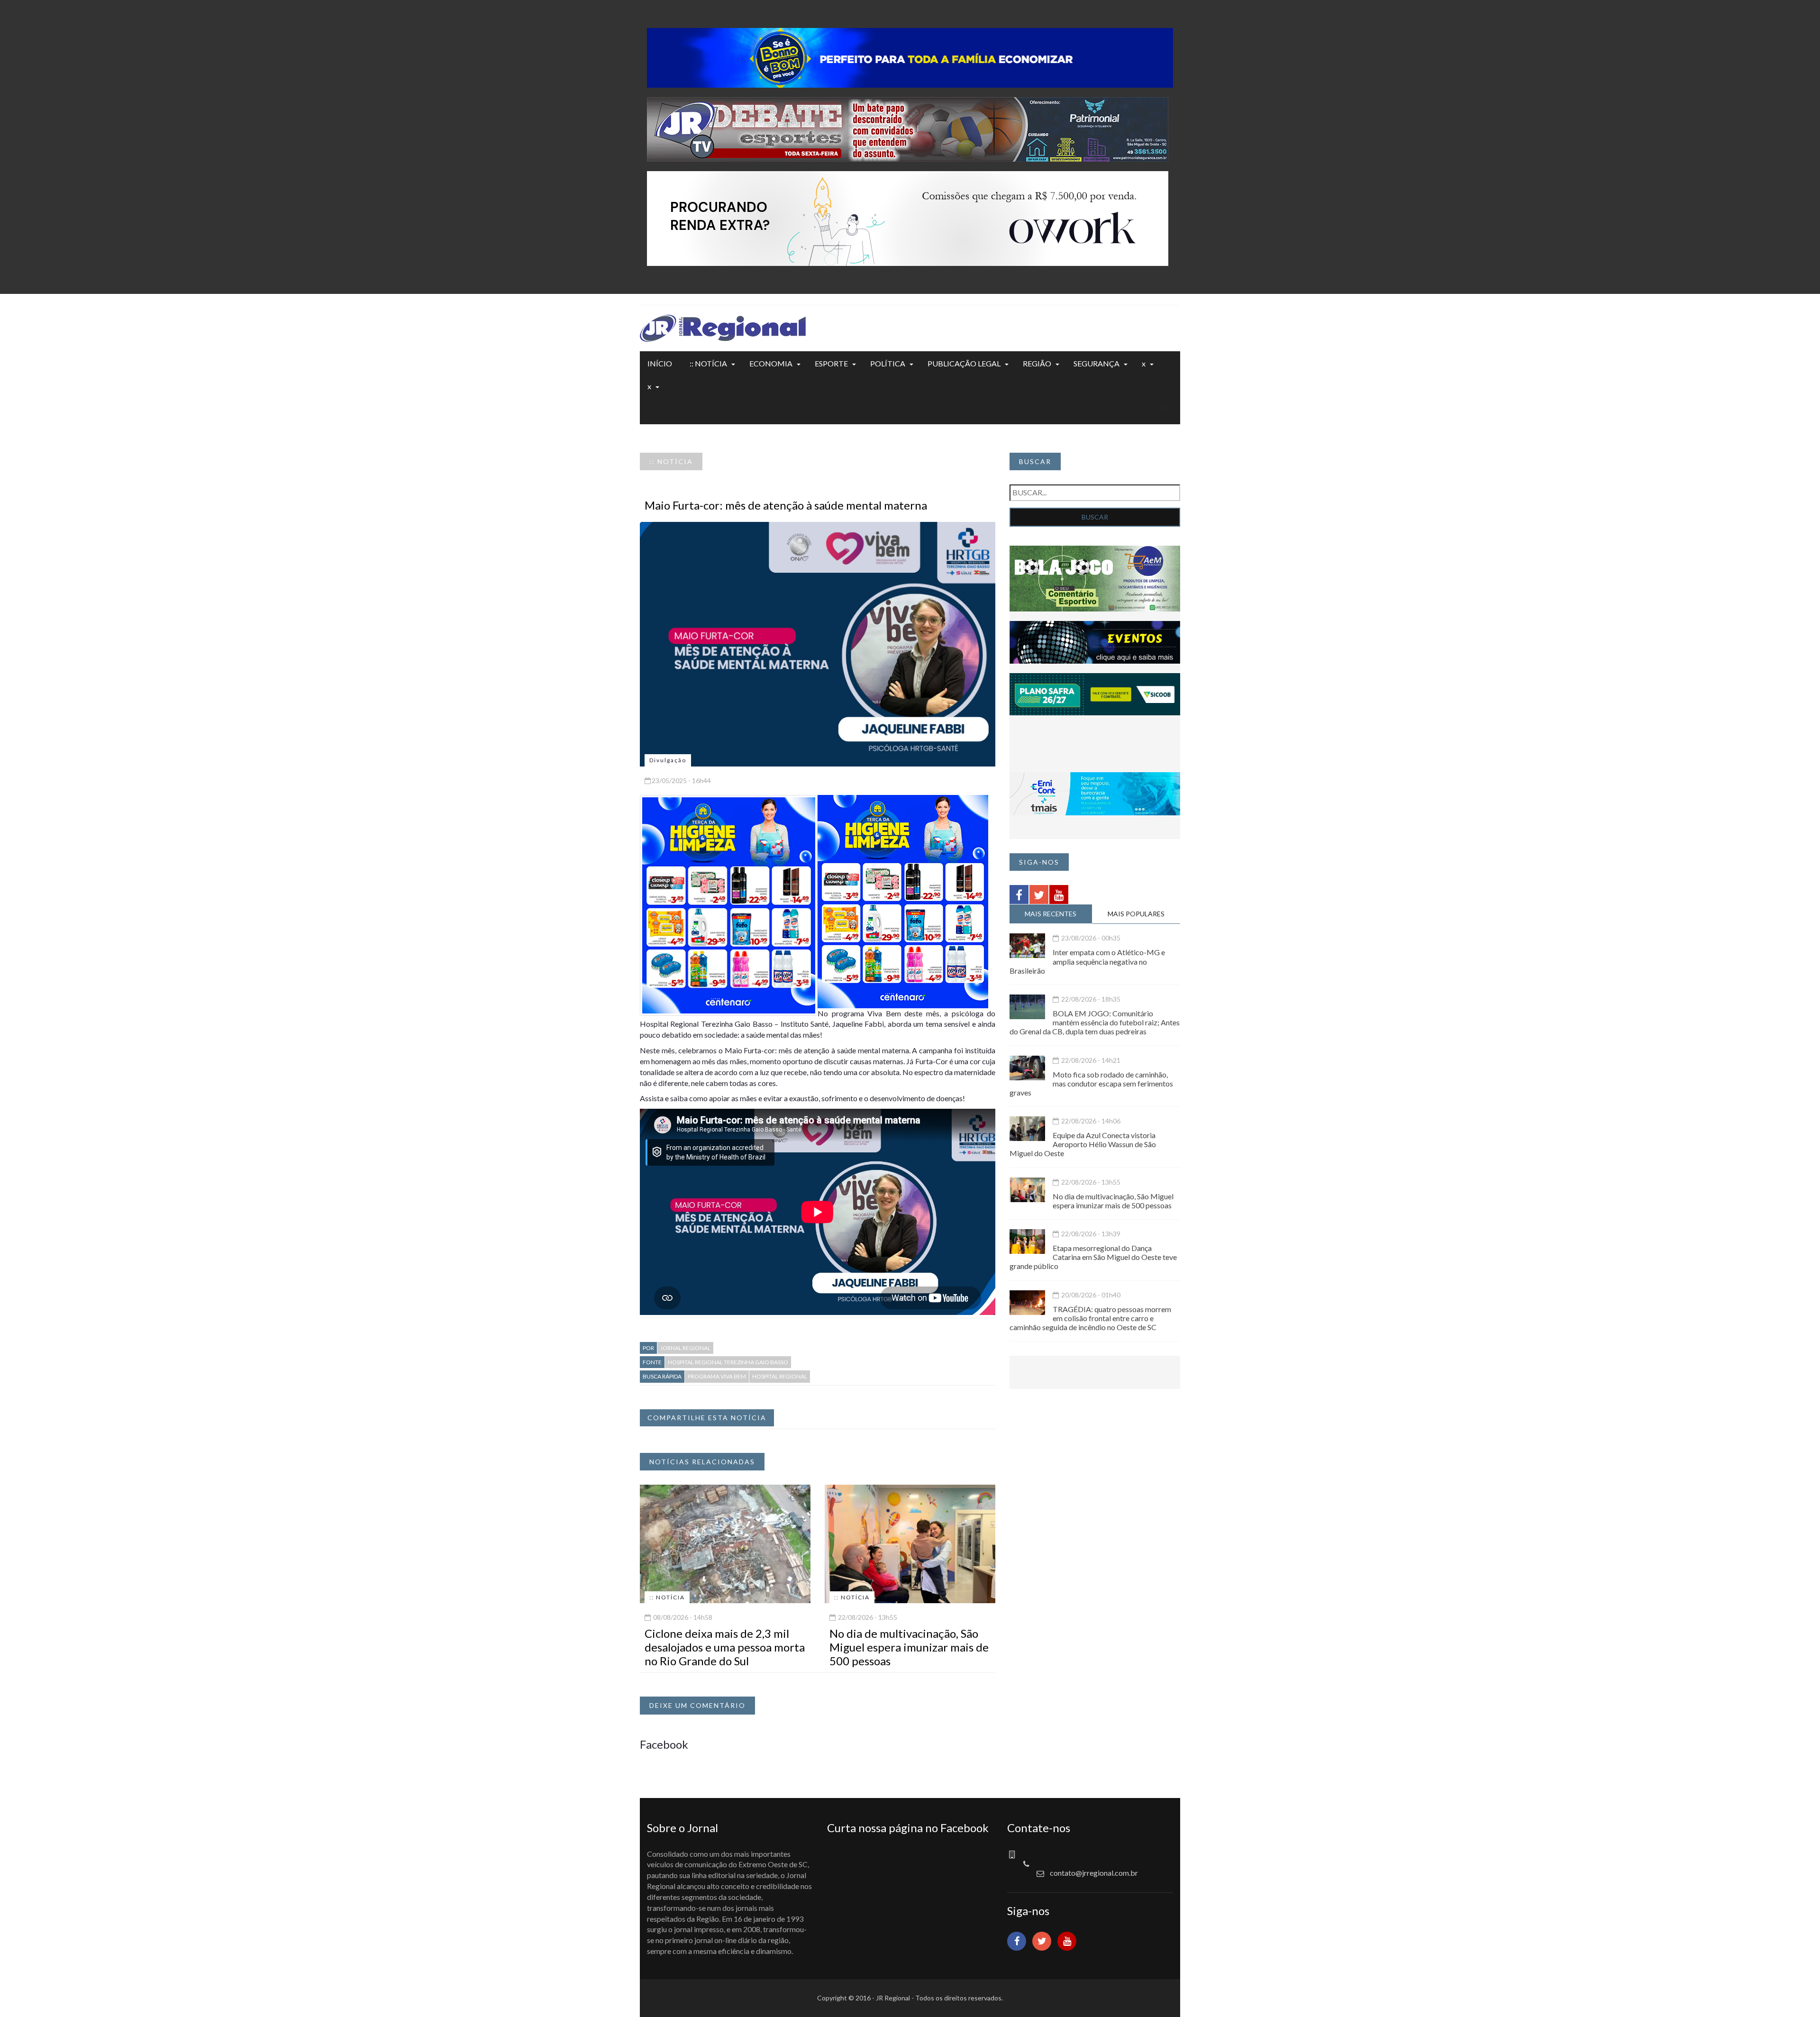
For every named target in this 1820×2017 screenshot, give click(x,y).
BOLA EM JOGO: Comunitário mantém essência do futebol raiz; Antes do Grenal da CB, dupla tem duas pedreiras (1095, 1022)
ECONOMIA (771, 363)
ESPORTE (831, 363)
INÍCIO (660, 363)
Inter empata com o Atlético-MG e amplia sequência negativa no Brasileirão (1087, 961)
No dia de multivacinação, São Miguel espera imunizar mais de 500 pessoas (909, 1647)
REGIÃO (1037, 363)
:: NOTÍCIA (708, 363)
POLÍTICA (888, 363)
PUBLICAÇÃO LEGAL (964, 363)
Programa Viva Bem (717, 1376)
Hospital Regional (780, 1376)
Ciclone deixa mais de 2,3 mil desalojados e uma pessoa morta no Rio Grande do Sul (725, 1647)
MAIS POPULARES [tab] (1136, 914)
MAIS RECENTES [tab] (1051, 914)
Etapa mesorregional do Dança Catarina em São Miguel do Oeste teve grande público (1093, 1257)
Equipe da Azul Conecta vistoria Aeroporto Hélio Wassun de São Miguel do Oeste (1083, 1144)
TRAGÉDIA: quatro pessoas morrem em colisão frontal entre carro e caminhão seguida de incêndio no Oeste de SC (1090, 1318)
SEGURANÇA (1097, 363)
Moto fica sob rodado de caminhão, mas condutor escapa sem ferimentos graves (1091, 1083)
